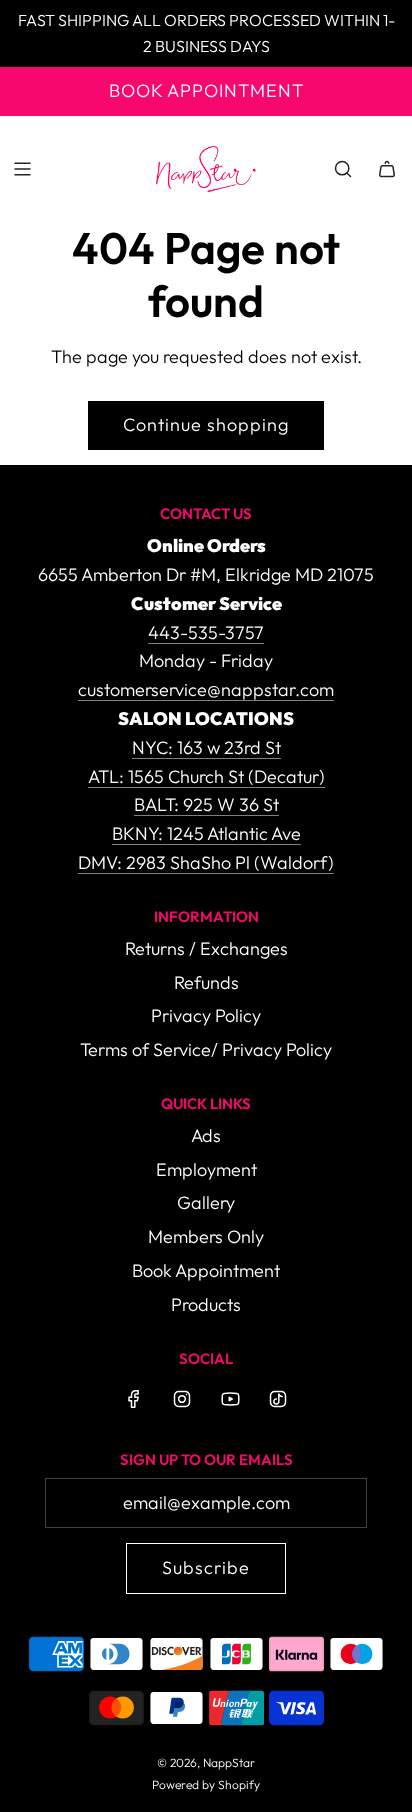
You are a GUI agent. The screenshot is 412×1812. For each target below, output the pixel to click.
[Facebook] (134, 1399)
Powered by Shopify (206, 1784)
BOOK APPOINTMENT (206, 90)
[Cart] (387, 169)
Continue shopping (206, 424)
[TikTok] (278, 1399)
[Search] (343, 169)
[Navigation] (22, 169)
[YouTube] (230, 1399)
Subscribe (206, 1567)
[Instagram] (182, 1399)
